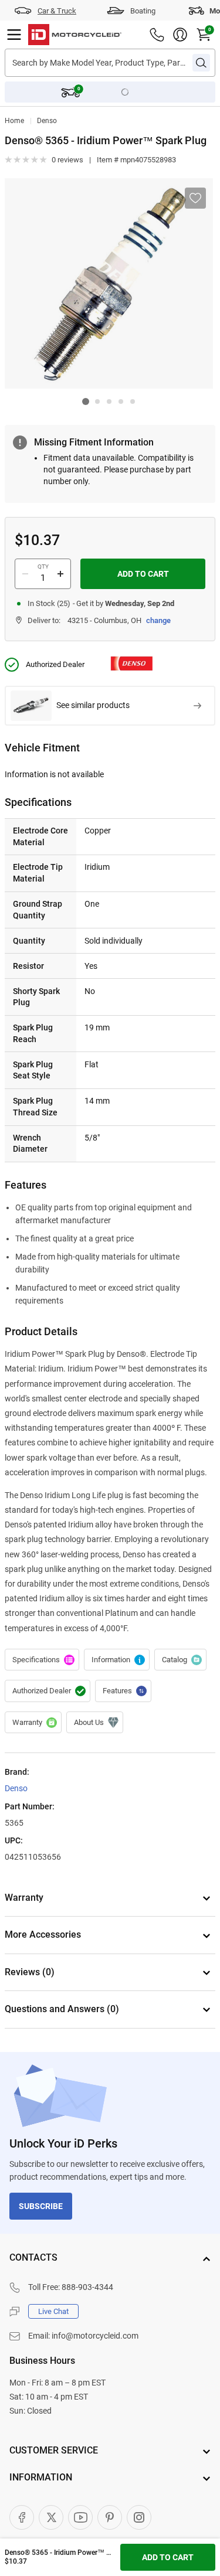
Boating (143, 11)
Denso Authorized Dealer (48, 1691)
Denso (47, 121)
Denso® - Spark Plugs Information (117, 1660)
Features (123, 1691)
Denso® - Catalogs (180, 1660)
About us (95, 1723)
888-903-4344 (87, 2287)
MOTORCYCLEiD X (51, 2517)
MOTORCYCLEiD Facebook (22, 2517)
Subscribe (41, 2206)
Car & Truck (57, 11)
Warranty (33, 1723)
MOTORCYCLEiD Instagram (139, 2517)
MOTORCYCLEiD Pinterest (110, 2517)
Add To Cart (143, 574)
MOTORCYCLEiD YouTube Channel (80, 2517)
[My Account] (180, 35)
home (14, 121)
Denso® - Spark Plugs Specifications (42, 1660)
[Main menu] (14, 35)
